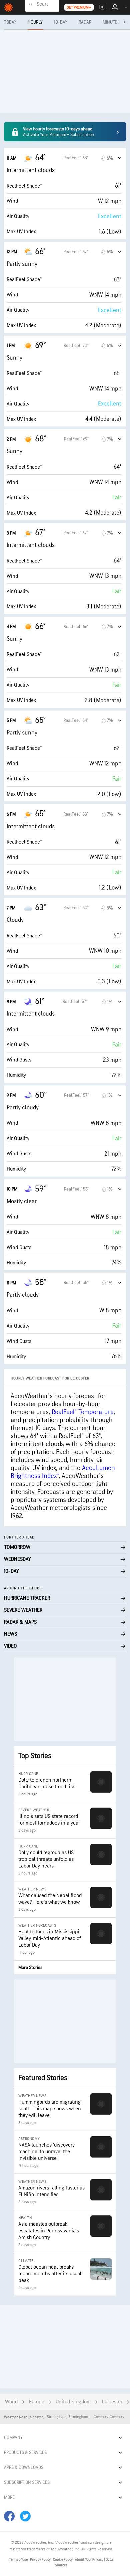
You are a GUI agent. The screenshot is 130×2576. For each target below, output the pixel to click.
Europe (37, 2402)
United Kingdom (73, 2402)
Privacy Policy (41, 2560)
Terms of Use (19, 2560)
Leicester (112, 2402)
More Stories (30, 1967)
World (11, 2402)
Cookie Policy (63, 2560)
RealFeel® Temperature (83, 1412)
